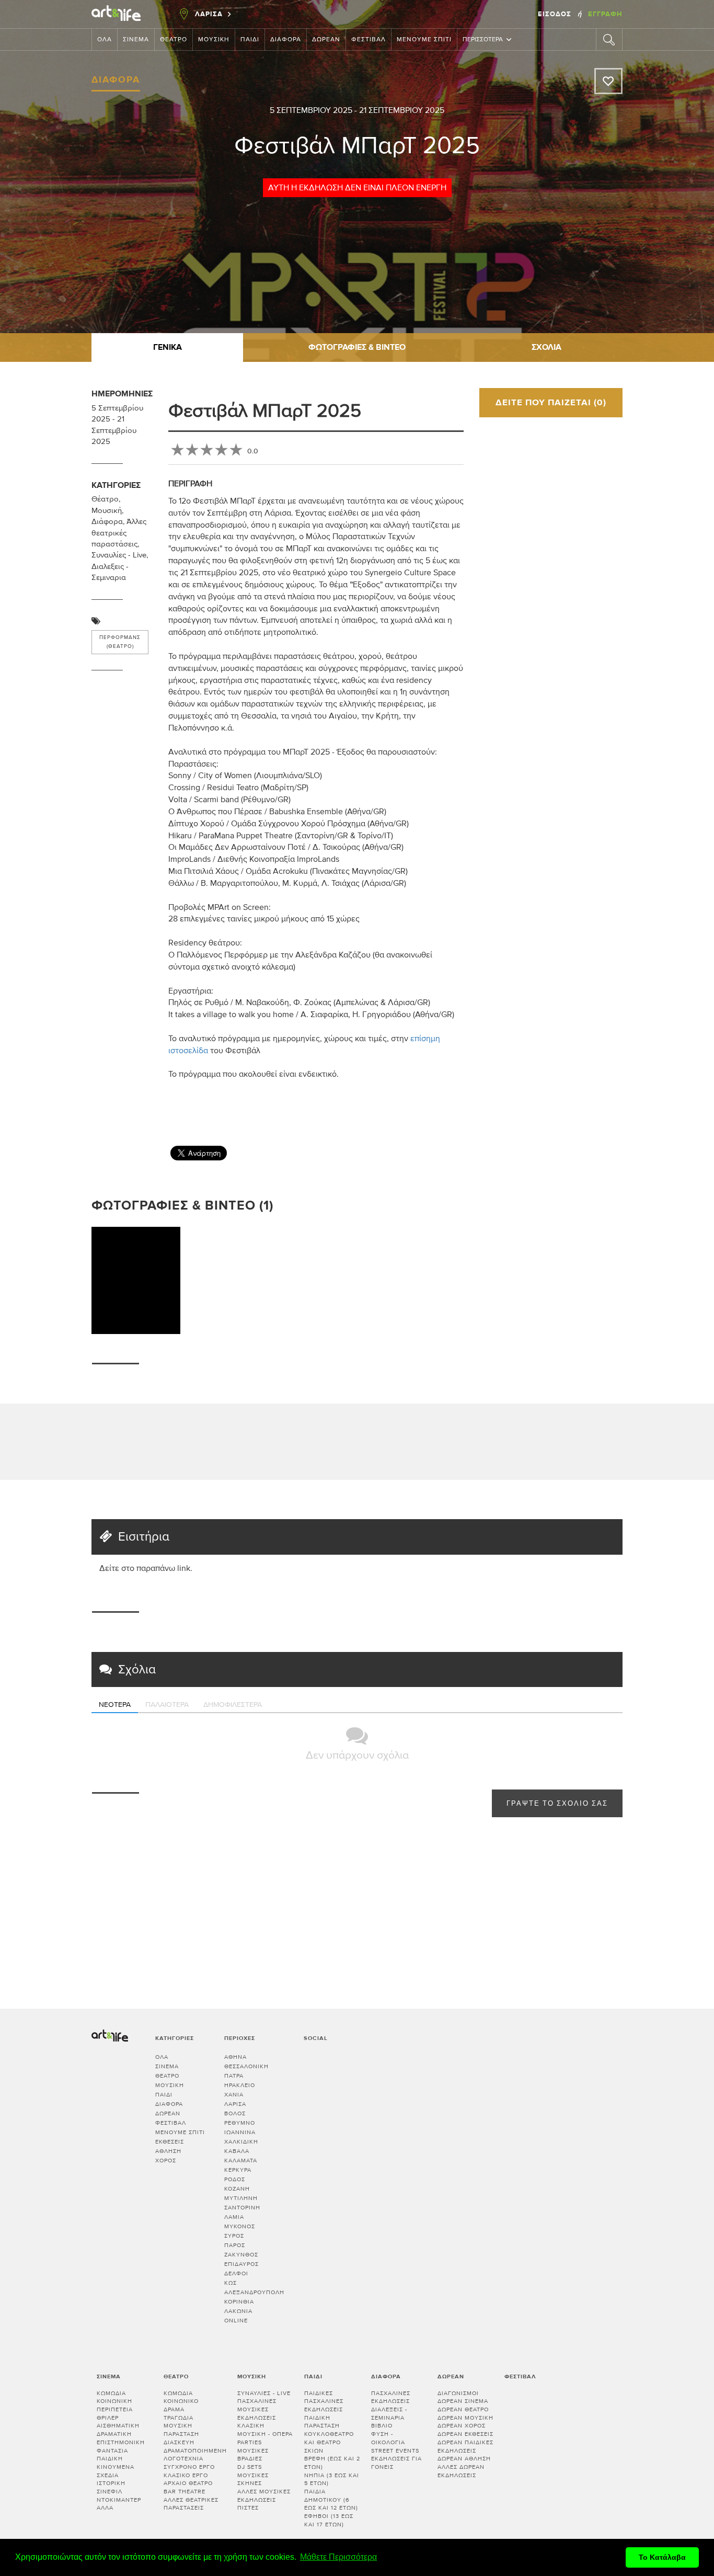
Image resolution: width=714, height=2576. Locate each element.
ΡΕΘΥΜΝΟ (240, 2123)
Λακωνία (238, 2311)
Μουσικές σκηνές (253, 2480)
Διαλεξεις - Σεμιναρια (389, 2414)
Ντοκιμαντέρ (119, 2500)
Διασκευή (179, 2442)
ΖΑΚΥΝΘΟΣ (241, 2255)
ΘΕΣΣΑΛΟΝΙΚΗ (246, 2066)
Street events (395, 2451)
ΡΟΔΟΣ (235, 2179)
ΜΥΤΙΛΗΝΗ (241, 2198)
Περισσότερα (483, 40)
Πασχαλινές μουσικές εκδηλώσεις (257, 2409)
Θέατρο (174, 40)
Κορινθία (239, 2302)
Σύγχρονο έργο (189, 2467)
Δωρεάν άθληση (464, 2459)
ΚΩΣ (231, 2283)
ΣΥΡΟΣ (234, 2236)
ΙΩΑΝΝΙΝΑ (240, 2132)
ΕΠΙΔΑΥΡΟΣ (241, 2264)
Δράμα (174, 2409)
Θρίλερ (108, 2418)
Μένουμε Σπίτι (424, 40)
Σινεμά (136, 40)
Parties (250, 2442)
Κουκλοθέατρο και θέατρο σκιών (329, 2442)
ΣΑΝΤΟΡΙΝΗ (242, 2208)
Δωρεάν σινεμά (463, 2401)
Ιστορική (111, 2483)
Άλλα (105, 2508)
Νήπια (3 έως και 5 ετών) (332, 2480)
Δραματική (114, 2434)
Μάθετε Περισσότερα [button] (338, 2557)
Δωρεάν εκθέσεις (465, 2434)
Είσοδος (556, 14)
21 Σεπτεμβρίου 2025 (402, 110)
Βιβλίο (382, 2426)
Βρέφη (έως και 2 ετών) (332, 2463)
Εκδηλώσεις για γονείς (396, 2463)
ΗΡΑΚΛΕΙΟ (240, 2085)
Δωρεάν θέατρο (463, 2409)
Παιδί (250, 40)
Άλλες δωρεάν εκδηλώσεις (461, 2471)
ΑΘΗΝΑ (235, 2057)
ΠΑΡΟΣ (235, 2245)
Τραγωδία (179, 2418)
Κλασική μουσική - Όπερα (265, 2430)
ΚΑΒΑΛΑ (237, 2151)
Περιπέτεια (115, 2409)
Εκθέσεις (170, 2142)
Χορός (166, 2161)
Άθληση (168, 2151)
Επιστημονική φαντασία (121, 2447)
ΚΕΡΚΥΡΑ (238, 2170)
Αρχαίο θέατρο (188, 2483)
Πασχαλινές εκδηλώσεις (391, 2397)
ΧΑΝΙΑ (234, 2095)
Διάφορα (286, 40)
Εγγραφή (605, 14)
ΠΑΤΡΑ (234, 2076)
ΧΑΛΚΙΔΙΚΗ (241, 2142)
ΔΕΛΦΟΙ (236, 2273)
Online (236, 2321)
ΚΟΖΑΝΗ (237, 2189)
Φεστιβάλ (368, 40)
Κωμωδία (111, 2393)
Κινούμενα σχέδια (116, 2471)
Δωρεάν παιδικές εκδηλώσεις (465, 2447)
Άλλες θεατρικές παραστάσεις (119, 533)
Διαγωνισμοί (458, 2393)
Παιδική (110, 2459)
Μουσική (214, 40)
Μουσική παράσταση (181, 2430)
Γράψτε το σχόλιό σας (557, 1804)
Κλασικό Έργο (186, 2475)
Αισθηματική (118, 2426)
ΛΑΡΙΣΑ (235, 2104)
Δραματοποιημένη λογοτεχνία (195, 2455)
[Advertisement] (629, 1106)
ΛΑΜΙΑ (234, 2217)
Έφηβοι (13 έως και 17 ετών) (329, 2520)
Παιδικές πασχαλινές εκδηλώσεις (324, 2401)
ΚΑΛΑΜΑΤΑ (241, 2161)
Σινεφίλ (110, 2492)
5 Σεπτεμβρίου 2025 (311, 110)
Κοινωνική (114, 2401)
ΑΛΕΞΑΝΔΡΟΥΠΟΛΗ (254, 2292)
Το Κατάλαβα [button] (662, 2557)
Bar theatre (185, 2492)
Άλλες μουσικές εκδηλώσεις (264, 2496)
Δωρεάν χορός (462, 2426)
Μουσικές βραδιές (253, 2455)
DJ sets (250, 2467)
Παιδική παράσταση (322, 2422)
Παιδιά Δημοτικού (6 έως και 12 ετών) (331, 2500)
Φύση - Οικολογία (388, 2438)
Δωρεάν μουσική (465, 2418)
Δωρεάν (326, 40)
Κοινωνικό (181, 2401)
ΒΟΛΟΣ (235, 2113)
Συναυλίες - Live (119, 555)
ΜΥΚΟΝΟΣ (240, 2226)
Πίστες (248, 2508)
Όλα (105, 40)
